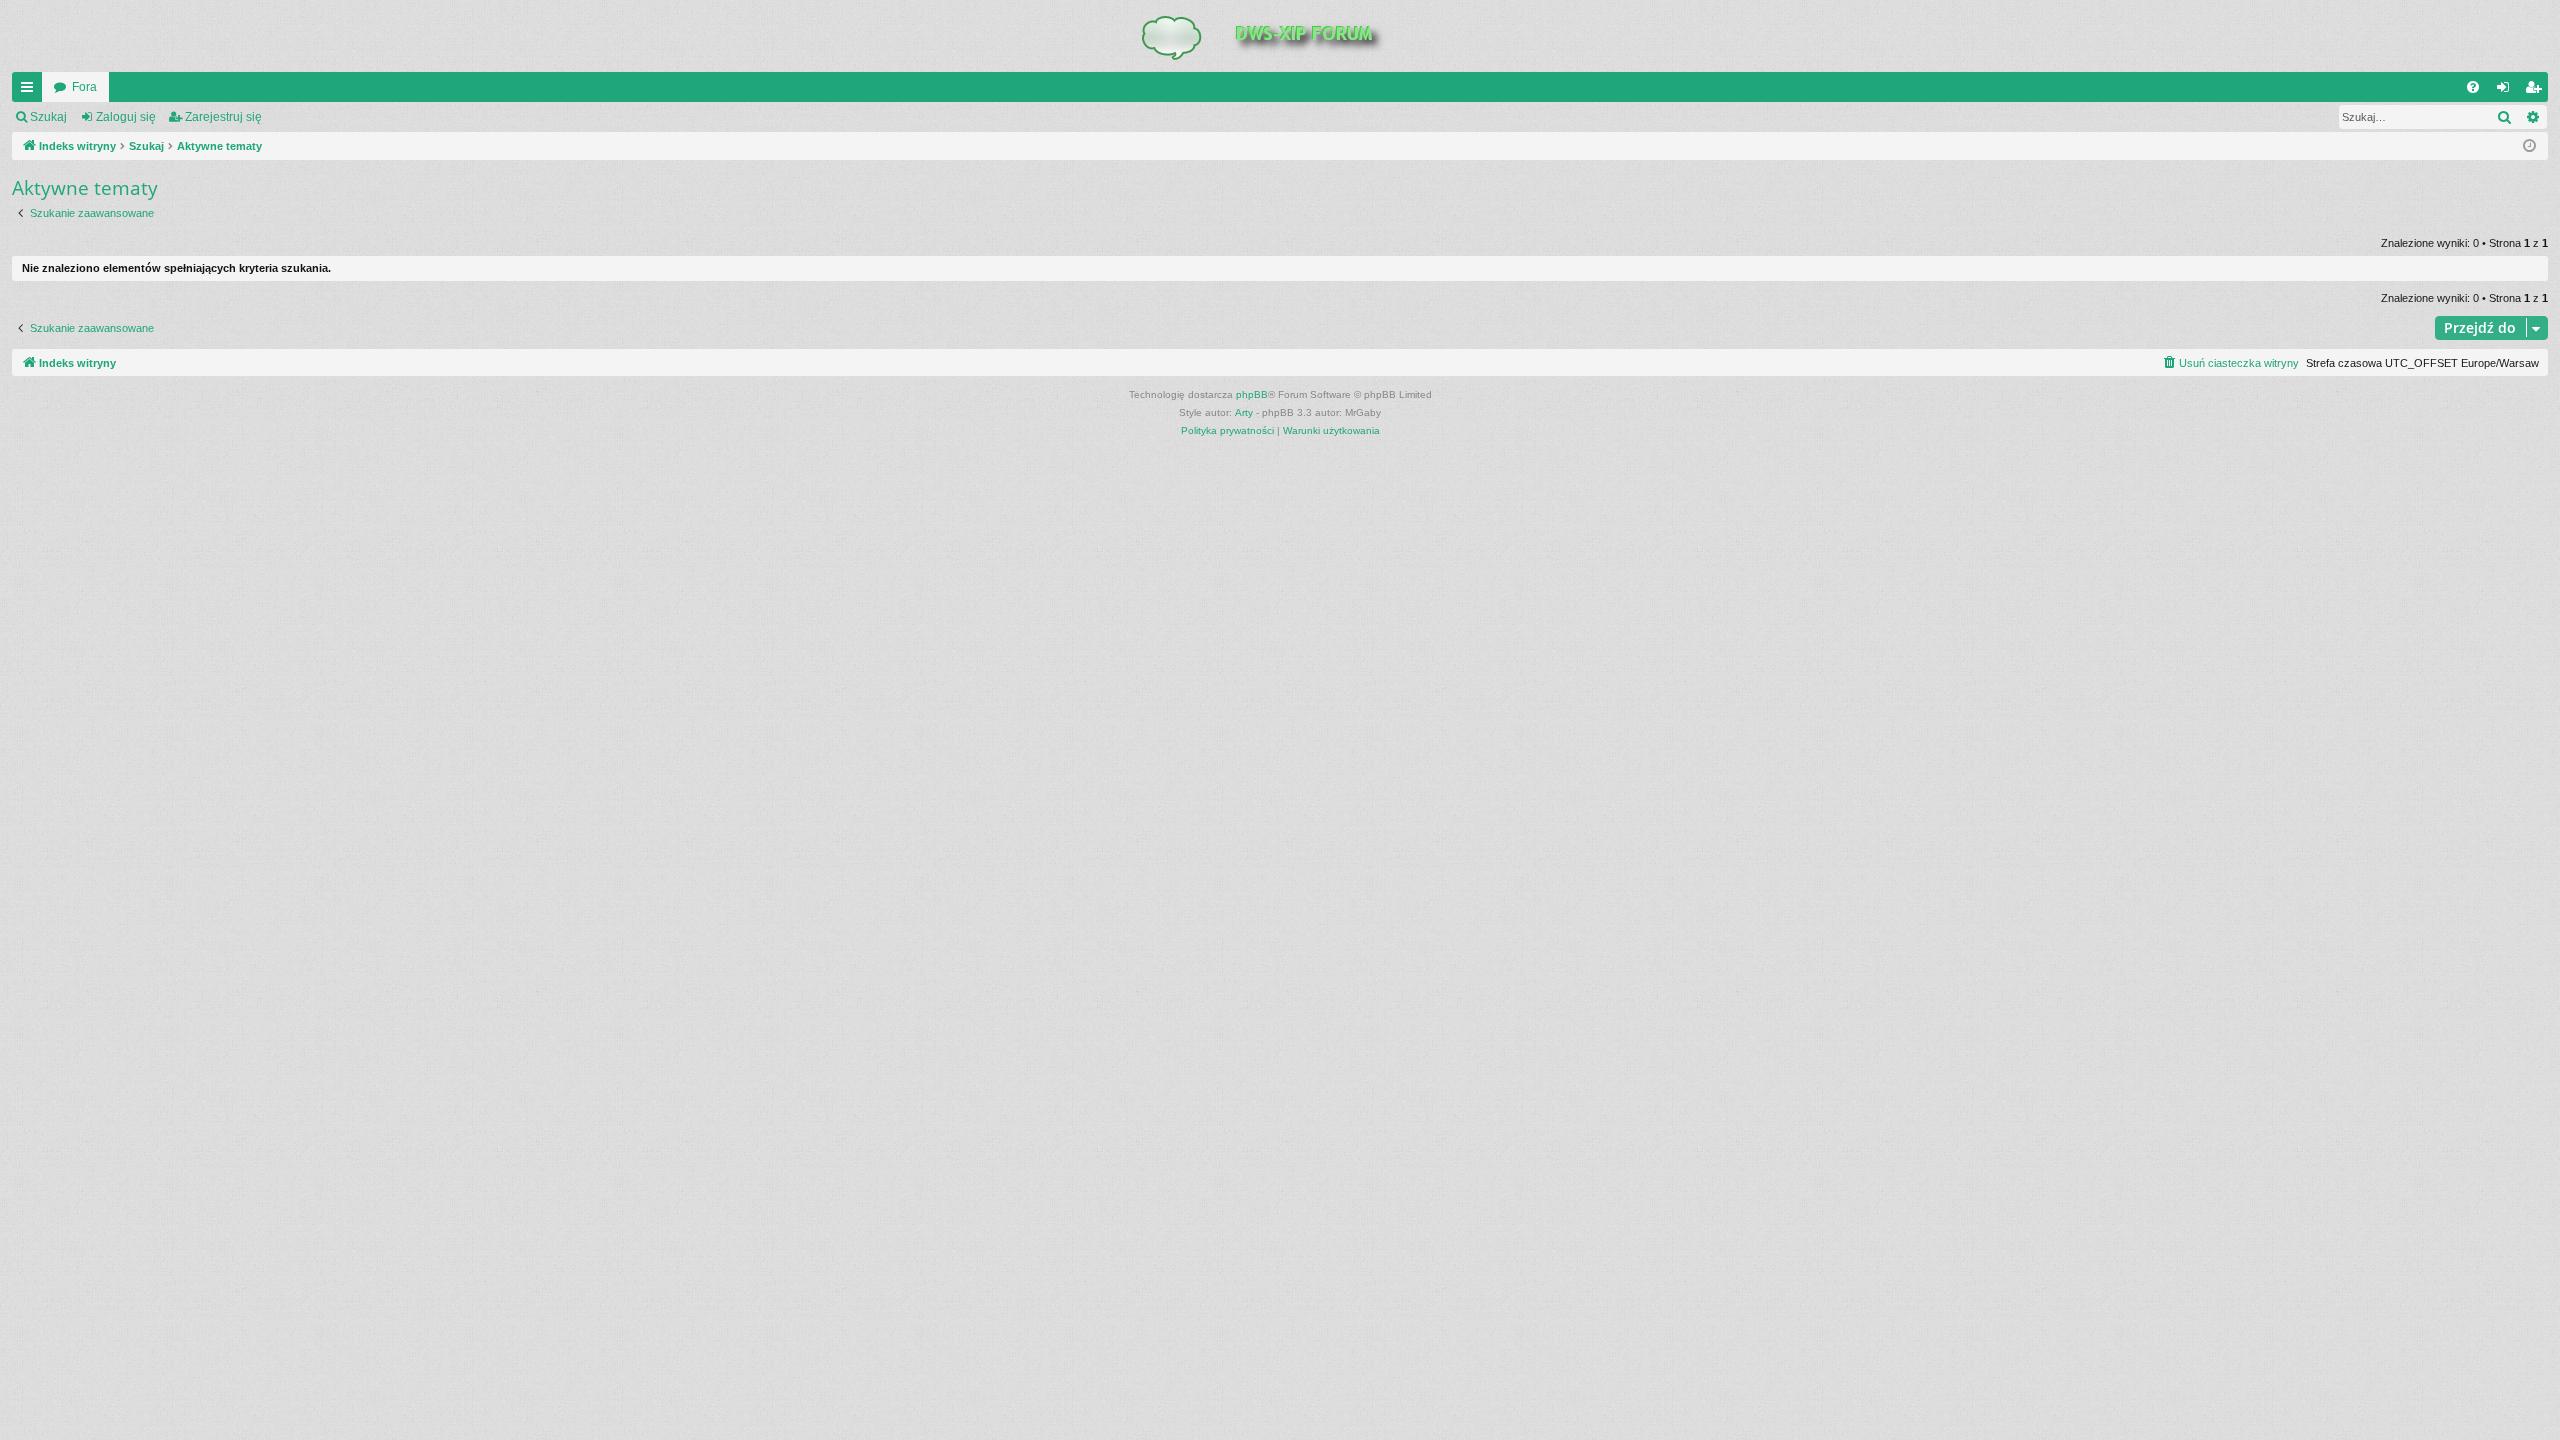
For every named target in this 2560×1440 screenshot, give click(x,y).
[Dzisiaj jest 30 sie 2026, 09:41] (2529, 146)
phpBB (1252, 394)
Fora (84, 87)
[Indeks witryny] (1280, 36)
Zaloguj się (126, 117)
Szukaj (48, 117)
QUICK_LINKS (31, 91)
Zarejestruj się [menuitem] (2537, 91)
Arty (1244, 412)
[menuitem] (2473, 87)
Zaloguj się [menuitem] (2507, 91)
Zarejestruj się (223, 117)
